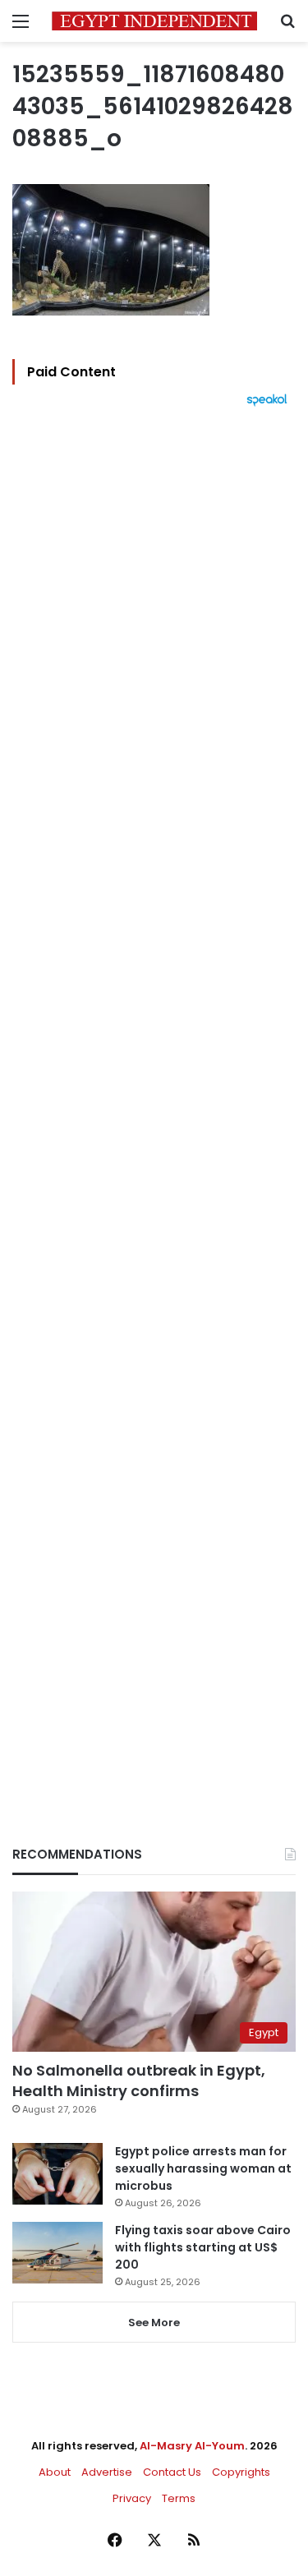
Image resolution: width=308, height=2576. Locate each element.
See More (154, 2323)
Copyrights (241, 2472)
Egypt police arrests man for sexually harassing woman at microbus (203, 2168)
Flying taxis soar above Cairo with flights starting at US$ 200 (203, 2247)
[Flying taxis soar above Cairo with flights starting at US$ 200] (57, 2253)
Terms (179, 2498)
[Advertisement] (154, 1098)
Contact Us (172, 2472)
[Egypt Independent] (154, 21)
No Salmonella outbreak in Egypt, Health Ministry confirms (139, 2081)
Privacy (132, 2498)
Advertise (107, 2472)
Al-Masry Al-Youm (192, 2446)
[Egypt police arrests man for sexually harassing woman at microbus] (57, 2174)
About (55, 2472)
